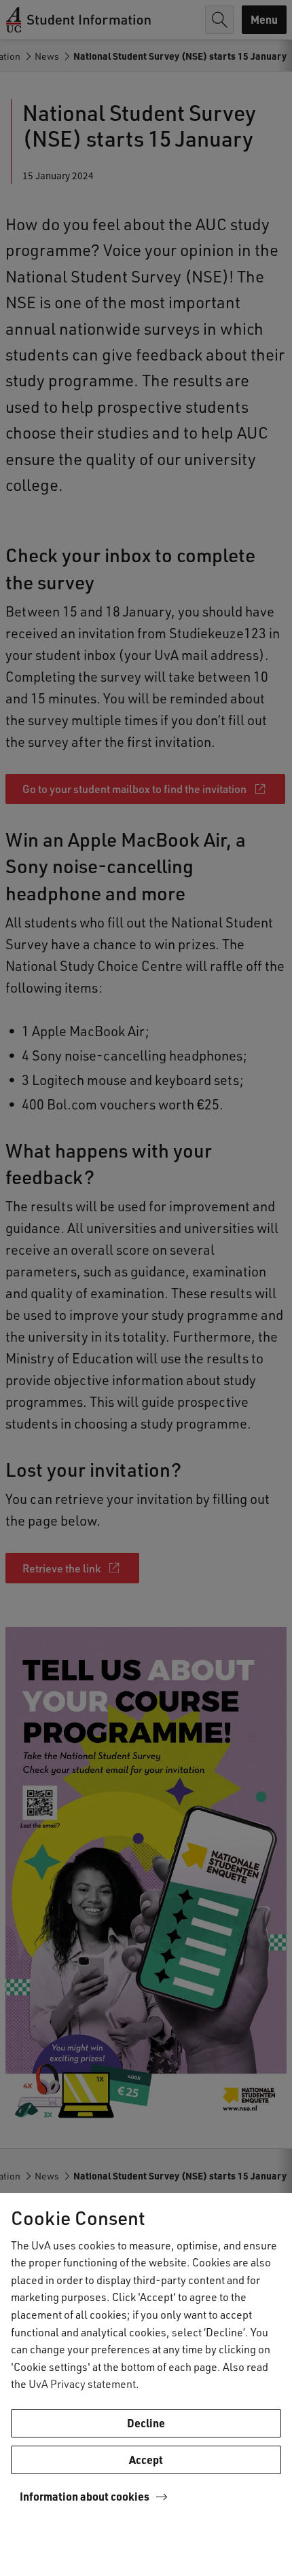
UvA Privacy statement (82, 2384)
